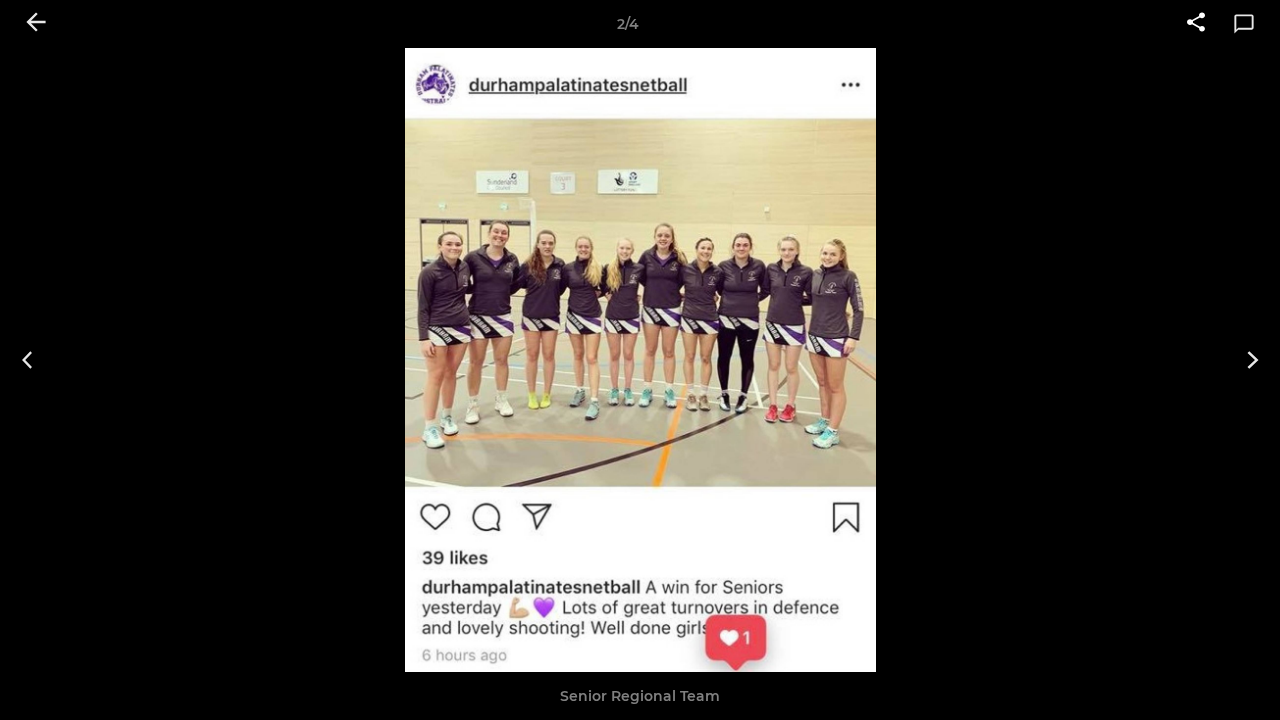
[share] (1196, 24)
